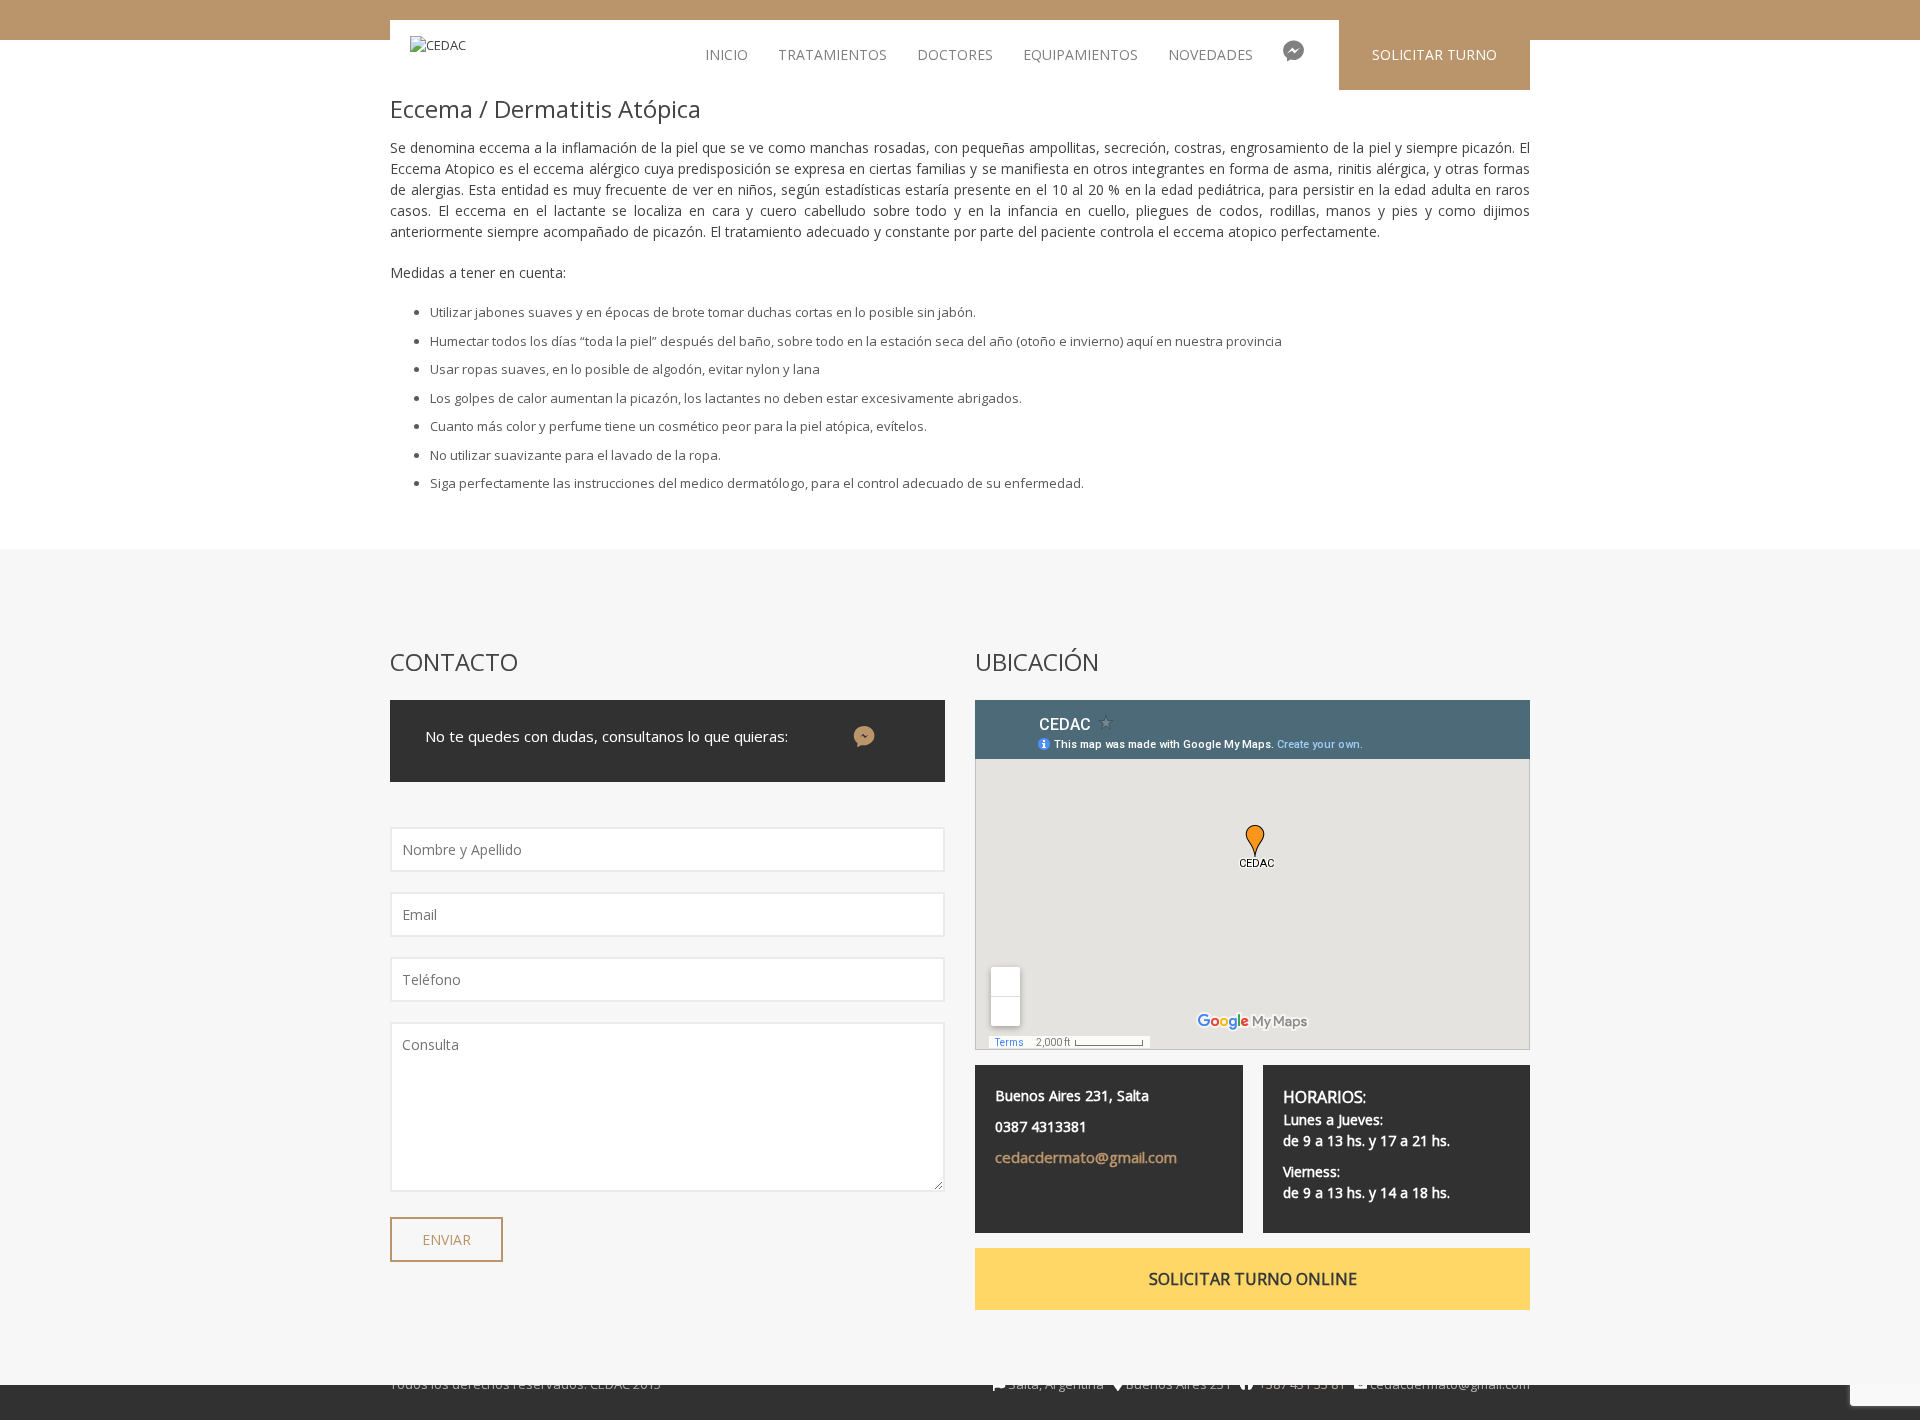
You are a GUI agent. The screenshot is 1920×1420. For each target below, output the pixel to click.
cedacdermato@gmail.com (1086, 1157)
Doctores (955, 54)
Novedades (1210, 54)
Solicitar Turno (1434, 54)
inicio (726, 54)
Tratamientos (832, 54)
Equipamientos (1080, 54)
